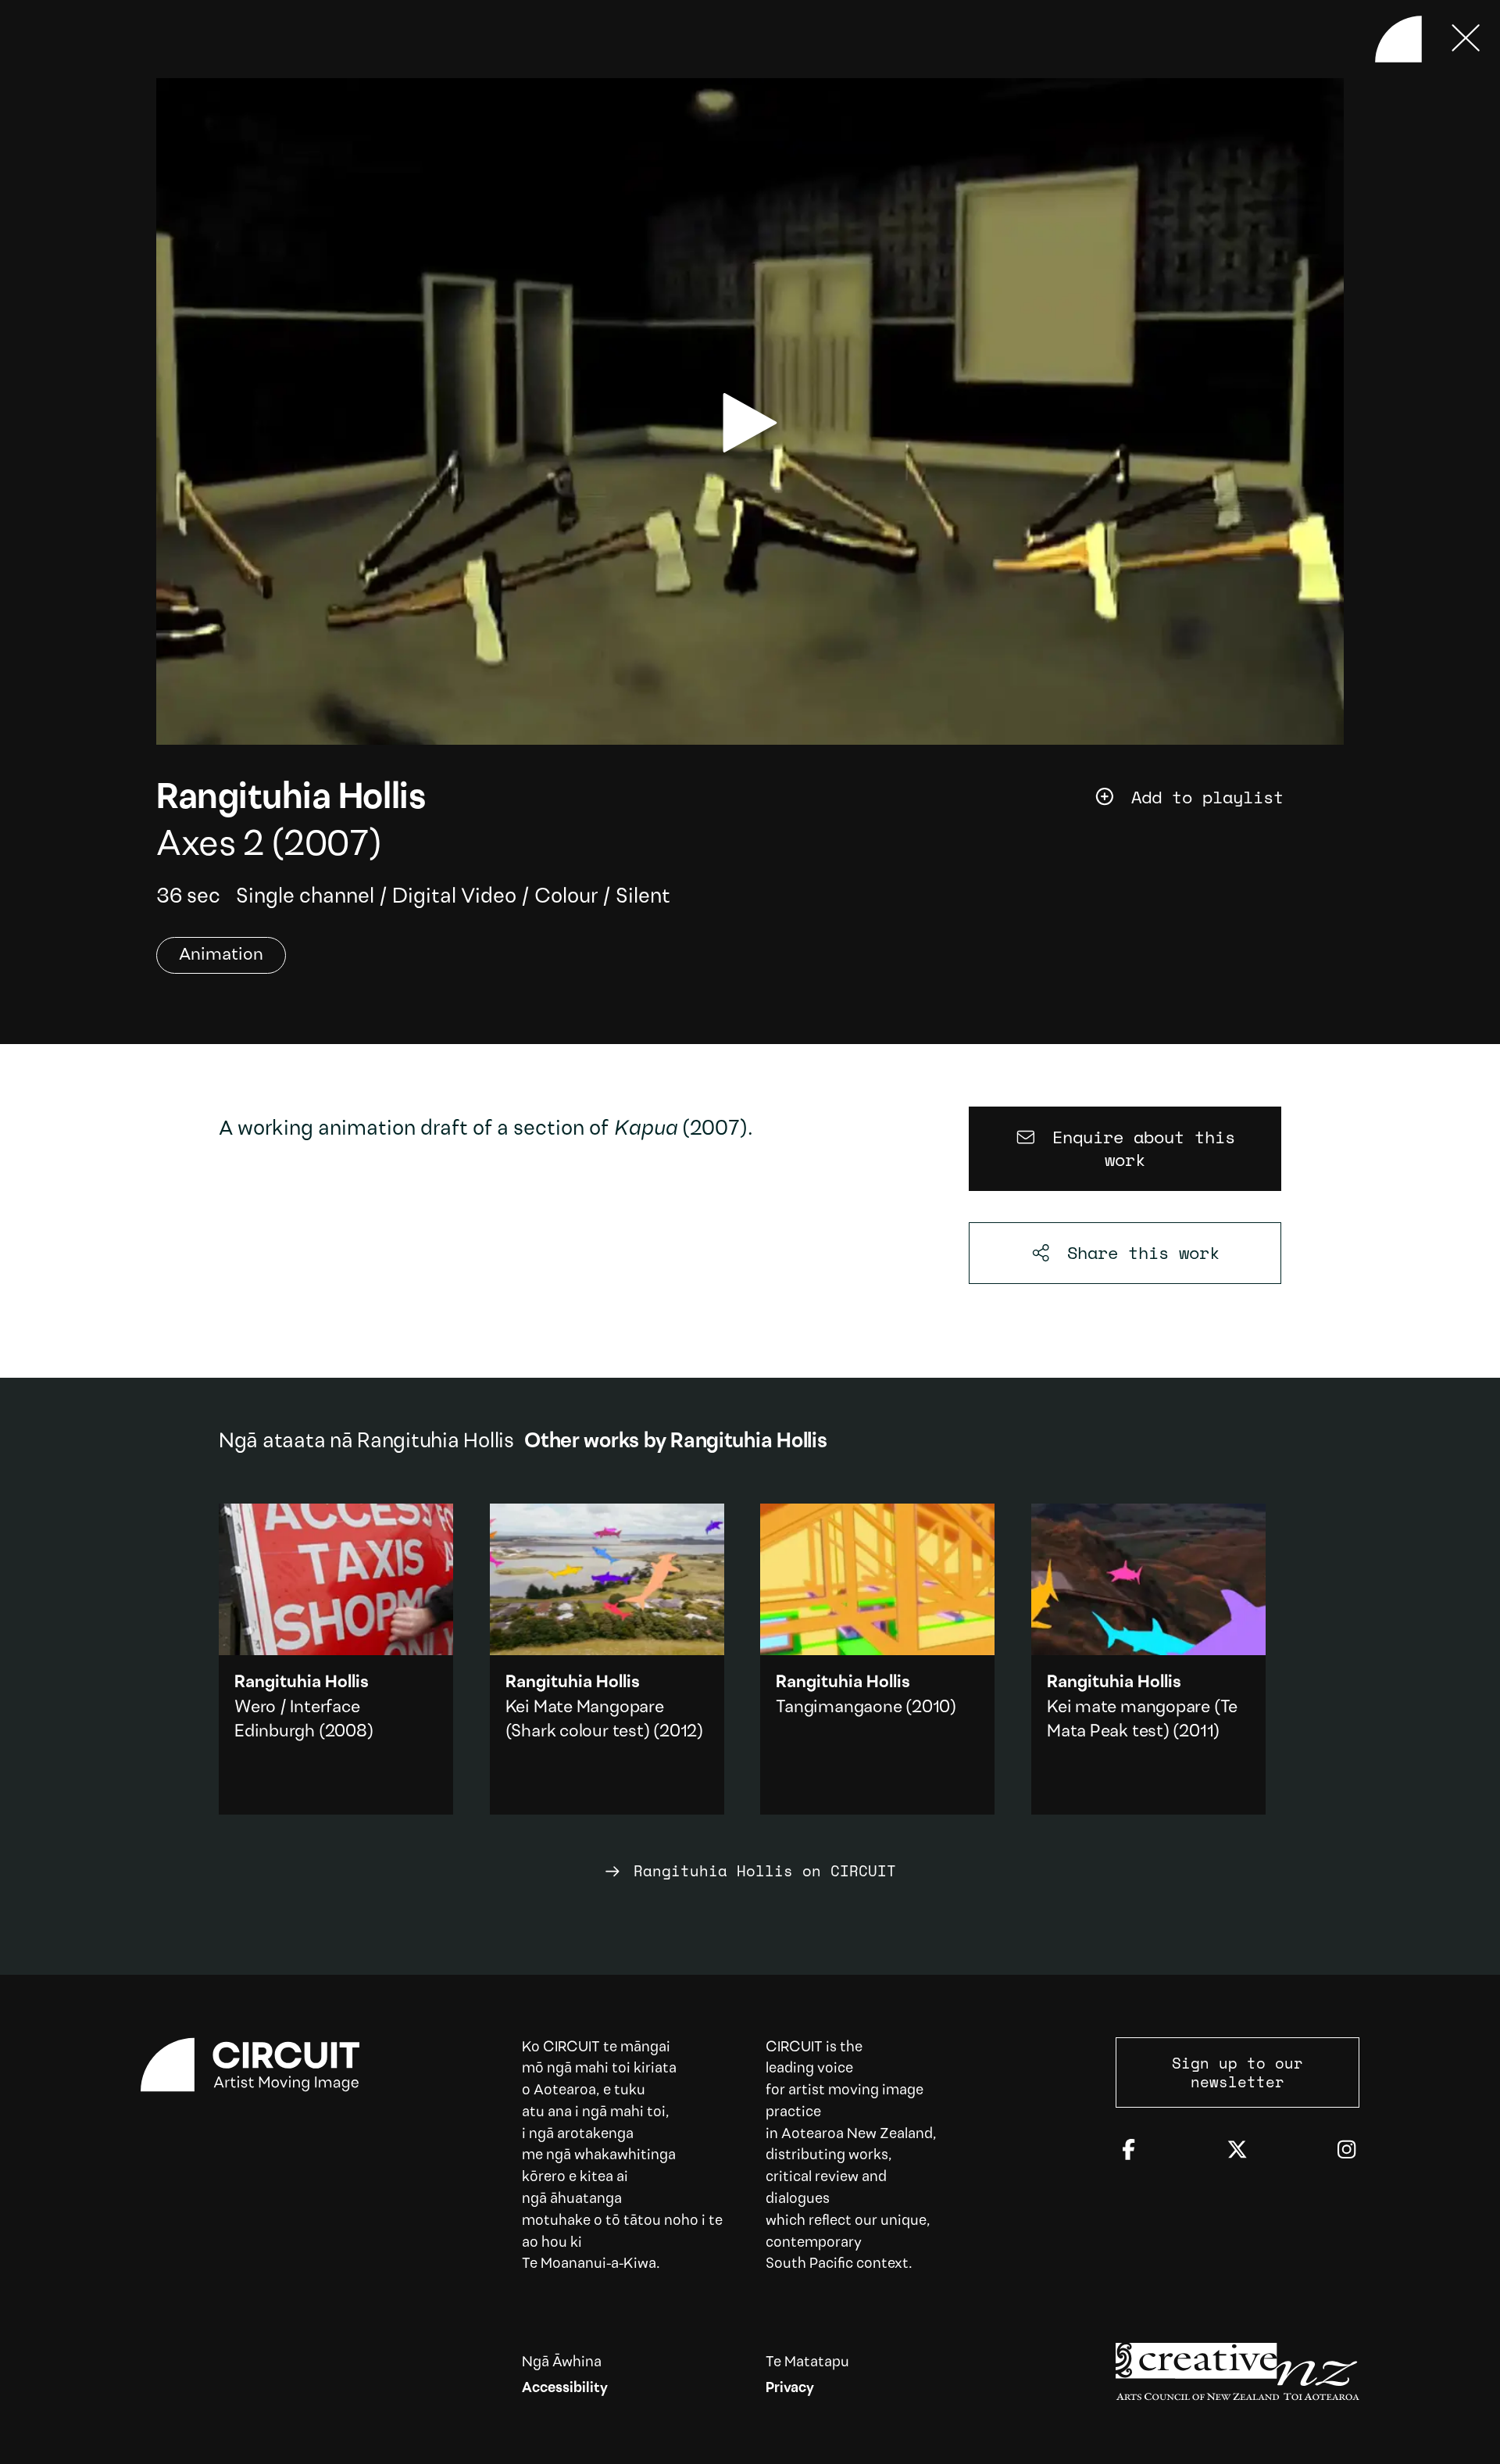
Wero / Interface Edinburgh (336, 1659)
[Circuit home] (262, 2065)
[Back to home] (1398, 39)
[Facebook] (1129, 2151)
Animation (221, 955)
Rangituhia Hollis (291, 799)
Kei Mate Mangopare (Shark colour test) (607, 1659)
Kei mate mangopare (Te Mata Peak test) (1148, 1659)
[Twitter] (1237, 2151)
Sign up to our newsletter (1237, 2072)
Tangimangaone (839, 1708)
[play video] (750, 423)
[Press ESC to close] (1466, 39)
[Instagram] (1346, 2151)
